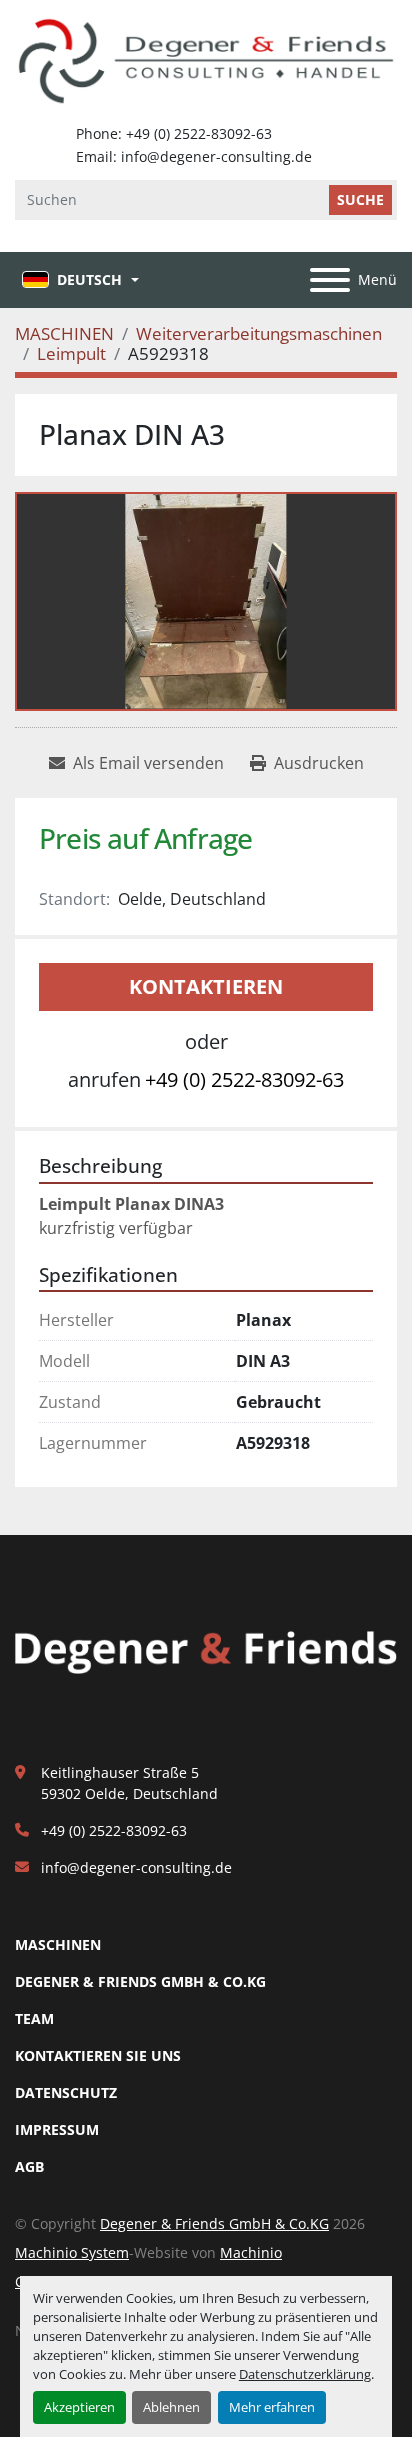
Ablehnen (171, 2407)
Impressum (57, 2129)
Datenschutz (66, 2092)
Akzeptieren (79, 2407)
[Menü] (330, 280)
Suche (360, 199)
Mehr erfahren (272, 2407)
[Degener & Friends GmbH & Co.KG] (206, 1651)
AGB (29, 2166)
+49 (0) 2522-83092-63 (244, 1079)
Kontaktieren (206, 986)
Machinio (251, 2252)
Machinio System (72, 2252)
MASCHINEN (58, 1944)
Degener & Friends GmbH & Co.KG (140, 1981)
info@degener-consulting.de (136, 1867)
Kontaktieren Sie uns (98, 2055)
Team (34, 2018)
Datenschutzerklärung (305, 2374)
